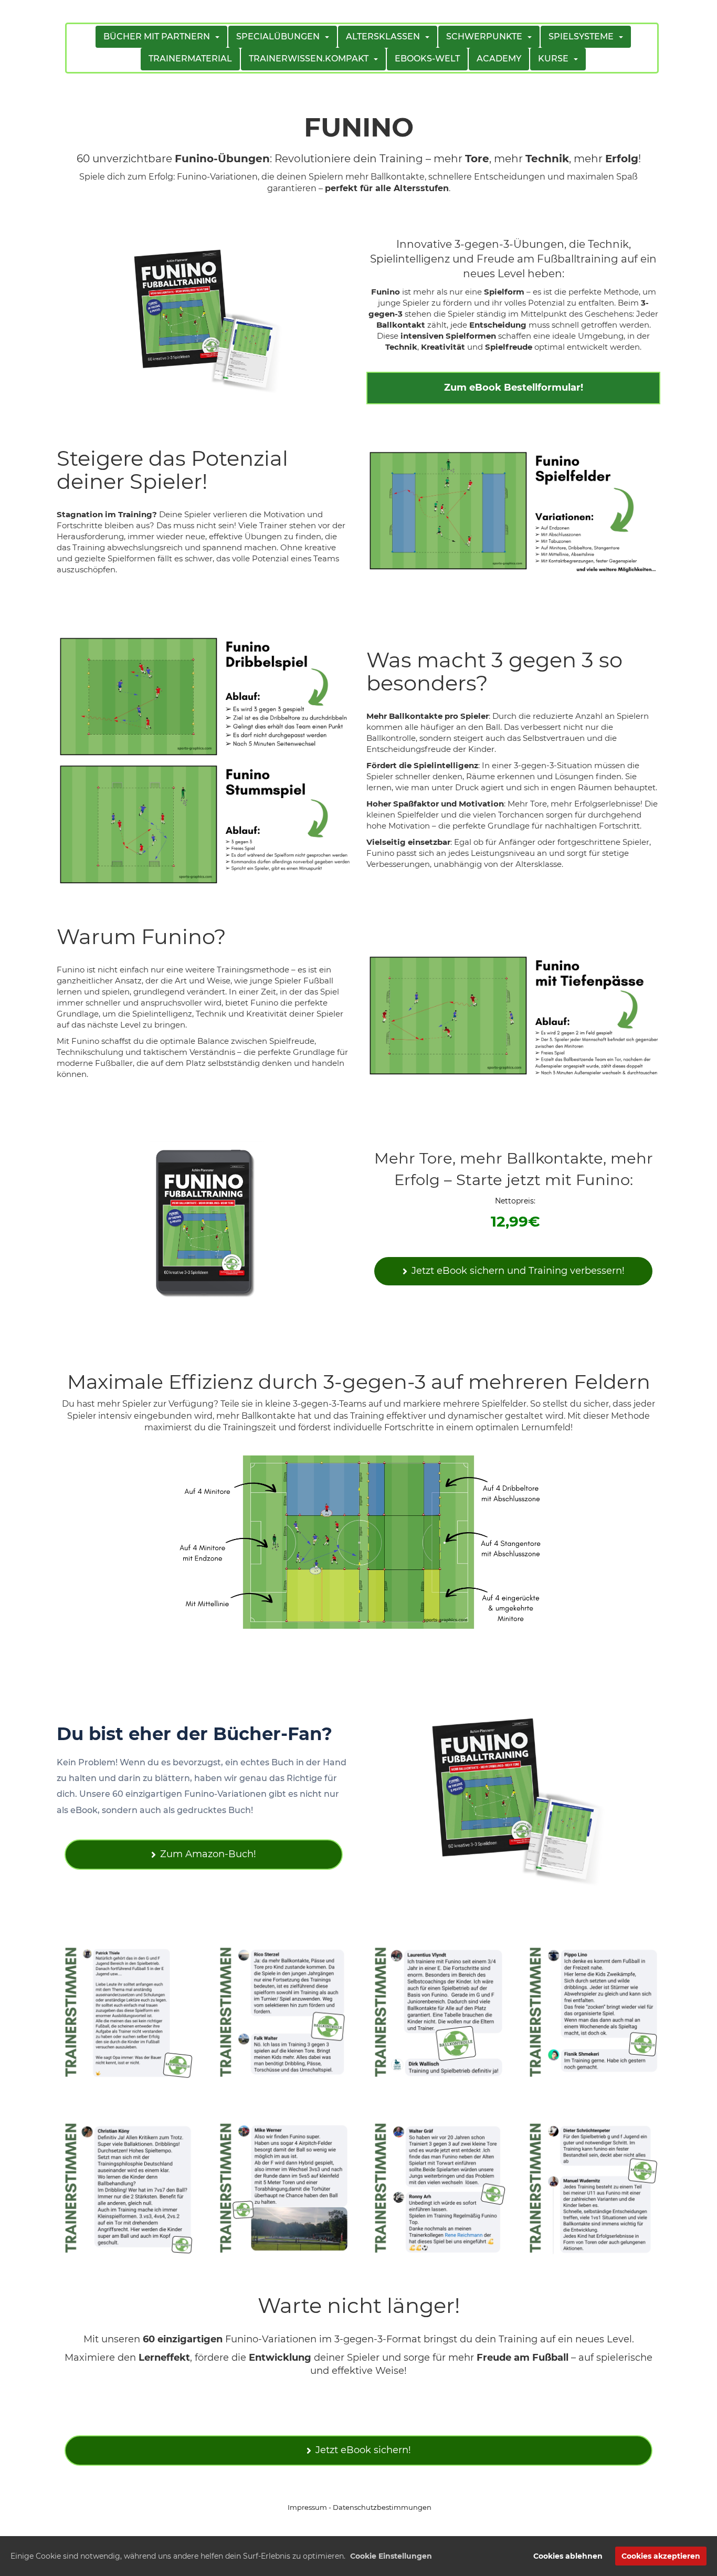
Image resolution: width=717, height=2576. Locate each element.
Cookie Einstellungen (391, 2556)
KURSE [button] (555, 59)
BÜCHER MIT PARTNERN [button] (159, 36)
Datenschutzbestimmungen (382, 2507)
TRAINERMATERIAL (190, 59)
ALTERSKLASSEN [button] (385, 36)
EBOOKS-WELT (427, 59)
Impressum (307, 2507)
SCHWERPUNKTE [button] (486, 36)
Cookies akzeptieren (661, 2556)
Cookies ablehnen (568, 2556)
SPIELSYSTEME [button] (583, 36)
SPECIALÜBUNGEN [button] (280, 36)
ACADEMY (499, 59)
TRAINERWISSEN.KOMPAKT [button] (311, 59)
